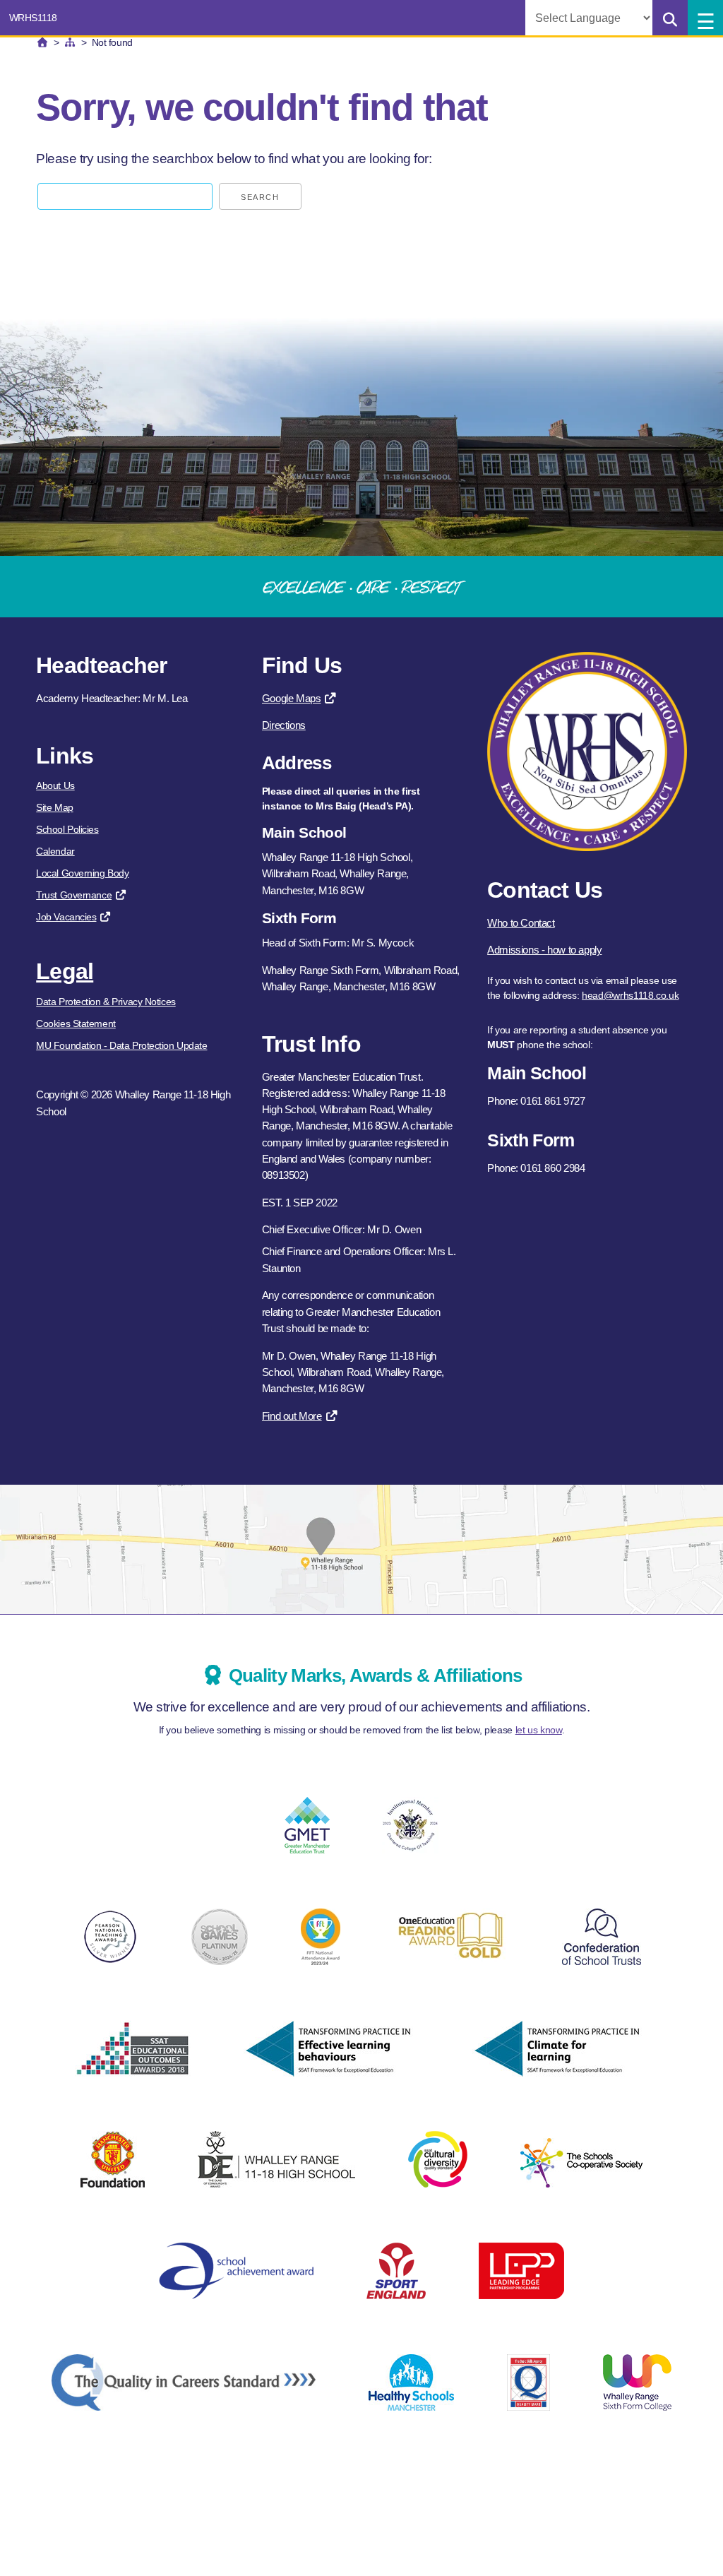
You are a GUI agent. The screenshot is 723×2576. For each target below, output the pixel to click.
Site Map (54, 807)
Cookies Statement (76, 1023)
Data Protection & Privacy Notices (106, 1002)
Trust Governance (74, 895)
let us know (539, 1730)
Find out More (292, 1416)
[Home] (42, 42)
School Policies (67, 829)
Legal (65, 971)
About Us (55, 785)
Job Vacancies (66, 917)
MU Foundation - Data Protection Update (121, 1045)
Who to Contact (521, 923)
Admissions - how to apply (544, 950)
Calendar (55, 851)
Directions (284, 725)
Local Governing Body (82, 873)
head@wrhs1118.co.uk (630, 995)
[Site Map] (70, 42)
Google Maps (292, 698)
